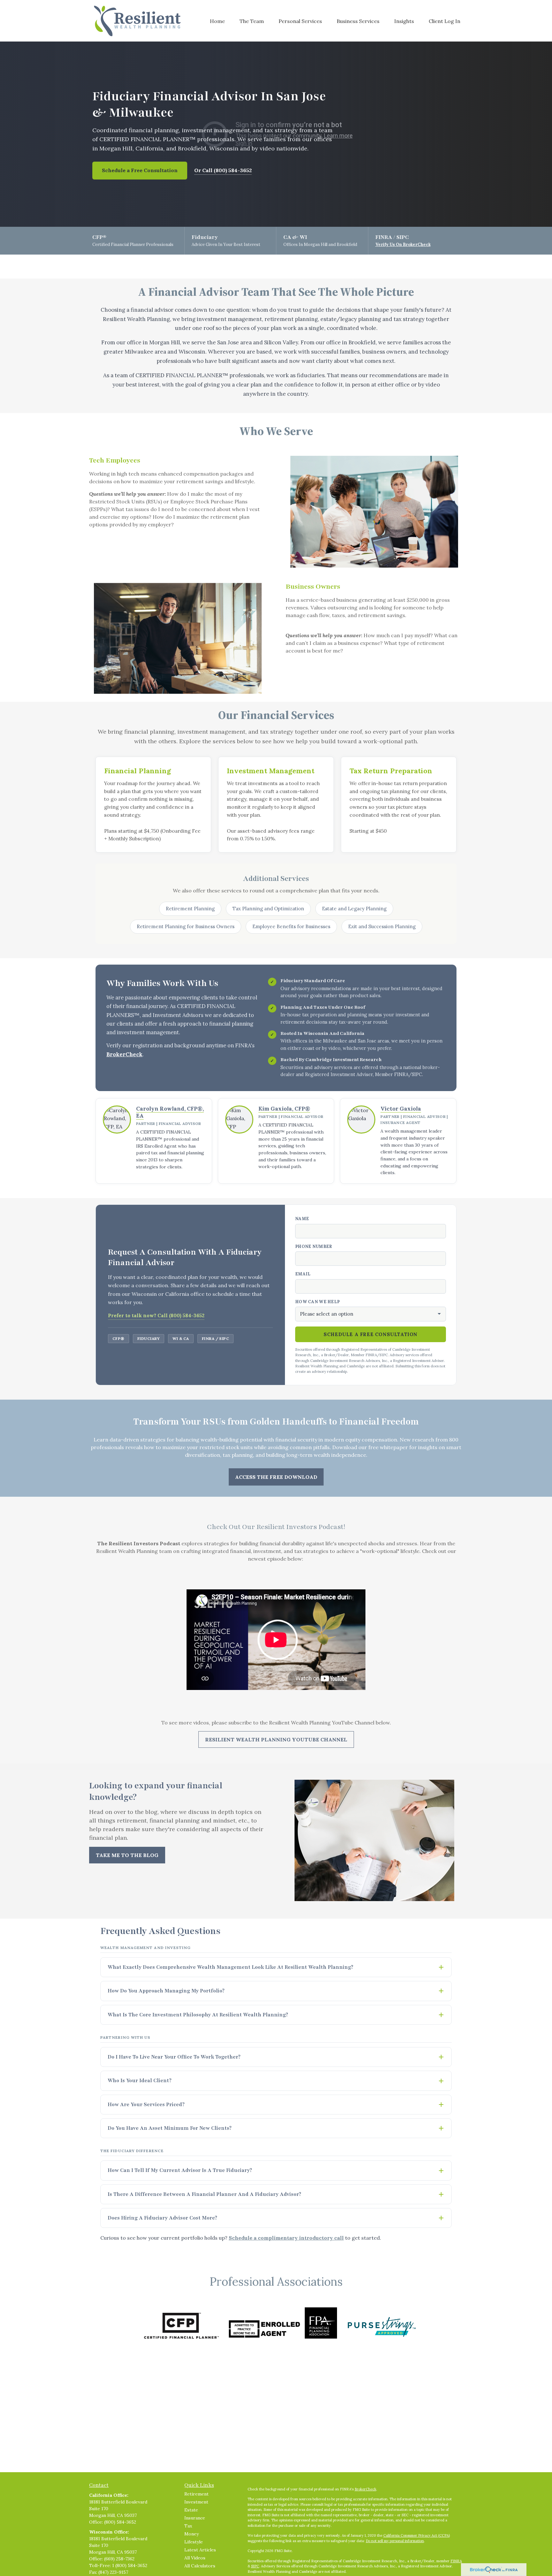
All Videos (195, 2558)
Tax (188, 2526)
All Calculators (200, 2566)
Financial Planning (138, 771)
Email (303, 1274)
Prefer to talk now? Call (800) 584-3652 (156, 1315)
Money (192, 2534)
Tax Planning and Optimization (268, 909)
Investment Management (271, 771)
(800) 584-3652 (120, 2522)
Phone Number (314, 1246)
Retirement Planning (190, 909)
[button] (217, 21)
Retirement (196, 2494)
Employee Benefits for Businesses (291, 926)
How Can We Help (317, 1302)
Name (302, 1219)
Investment (196, 2502)
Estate (191, 2510)
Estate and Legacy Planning (354, 909)
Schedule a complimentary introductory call (286, 2238)
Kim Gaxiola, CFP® (284, 1109)
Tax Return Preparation (391, 771)
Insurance (195, 2518)
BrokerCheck (124, 1054)
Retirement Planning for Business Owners (186, 926)
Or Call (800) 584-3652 (223, 170)
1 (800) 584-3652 (130, 2565)
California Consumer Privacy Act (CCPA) (417, 2535)
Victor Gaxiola (401, 1109)
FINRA (456, 2561)
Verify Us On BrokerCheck (403, 245)
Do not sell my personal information (395, 2541)
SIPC (255, 2566)
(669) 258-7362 (119, 2559)
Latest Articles (200, 2550)
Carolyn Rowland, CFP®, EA (170, 1112)
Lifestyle (194, 2542)
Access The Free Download (276, 1477)
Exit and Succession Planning (382, 926)
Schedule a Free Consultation (140, 170)
